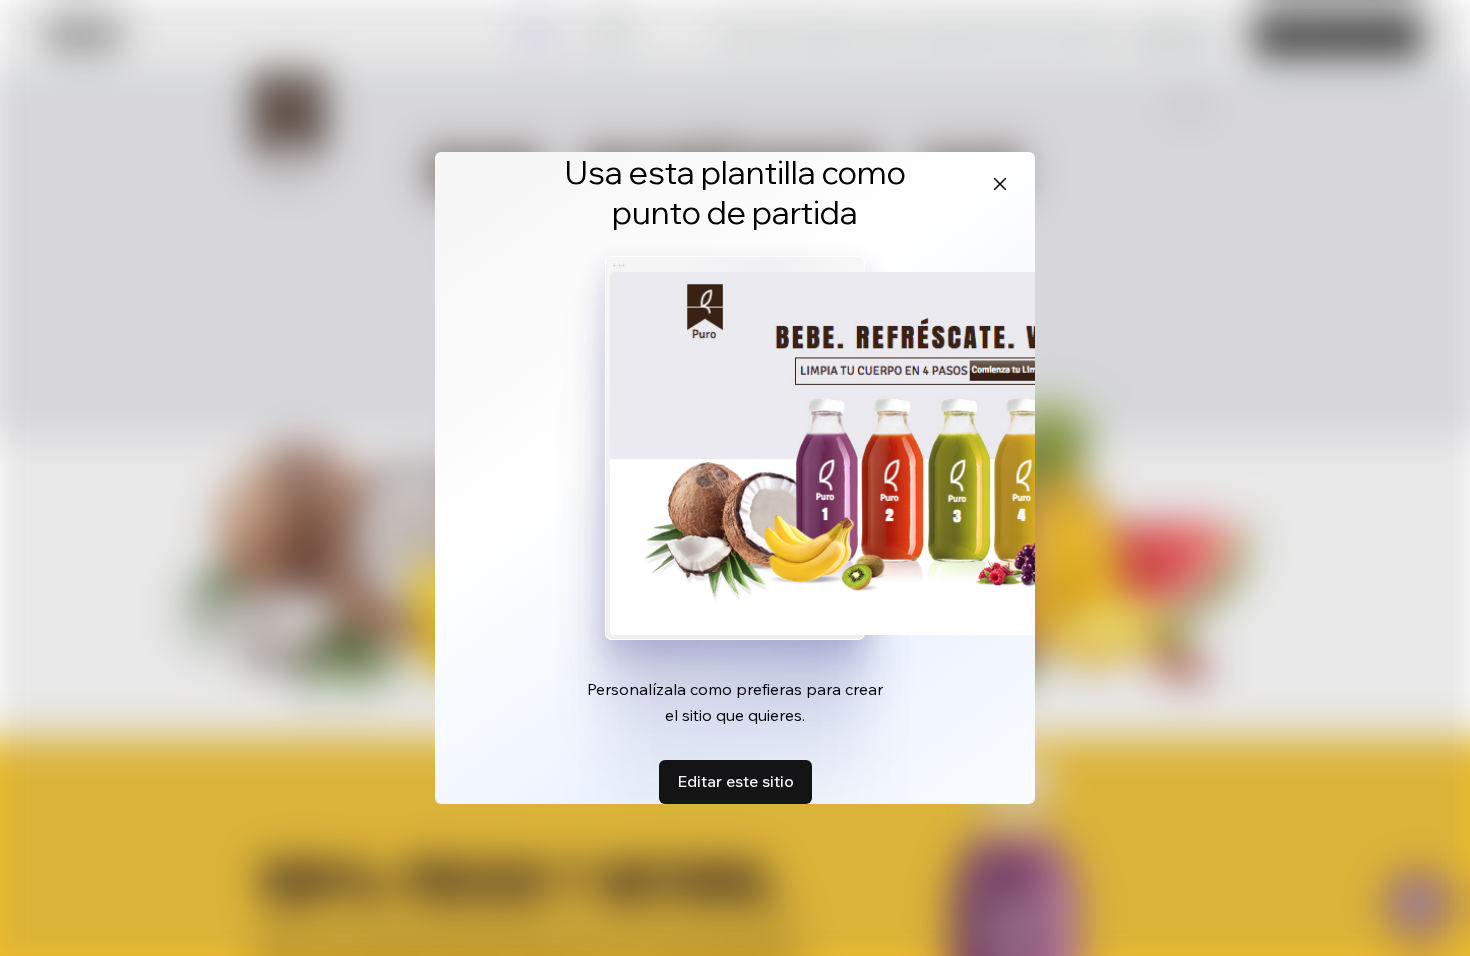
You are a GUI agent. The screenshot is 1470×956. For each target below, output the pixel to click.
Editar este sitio (735, 781)
